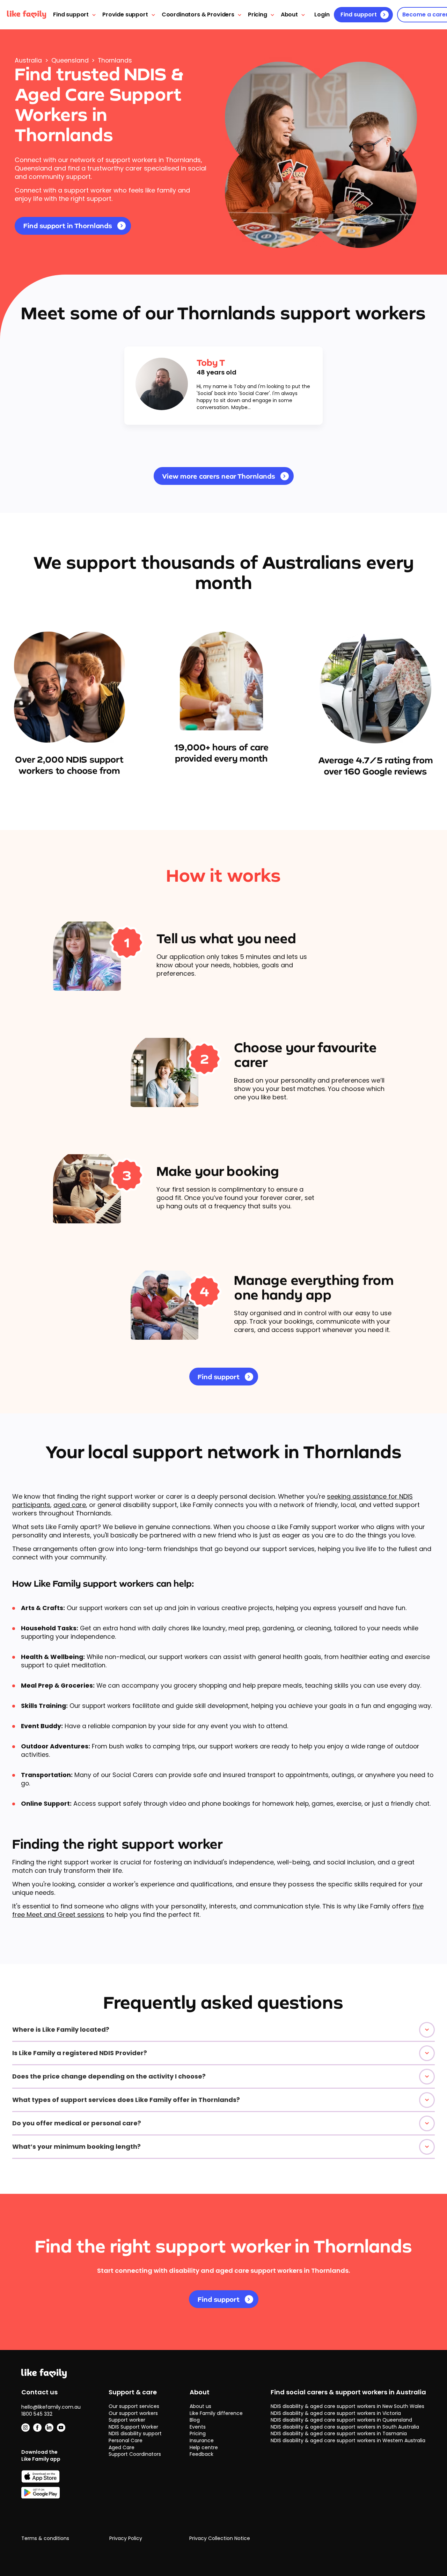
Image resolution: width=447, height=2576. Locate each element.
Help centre (204, 2447)
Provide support (125, 14)
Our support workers (133, 2413)
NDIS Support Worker (133, 2427)
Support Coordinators (135, 2454)
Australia (28, 60)
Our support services (134, 2406)
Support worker (127, 2420)
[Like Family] (27, 15)
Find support (71, 14)
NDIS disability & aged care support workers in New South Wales (347, 2406)
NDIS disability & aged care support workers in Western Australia (348, 2440)
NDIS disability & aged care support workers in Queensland (341, 2420)
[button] (223, 2030)
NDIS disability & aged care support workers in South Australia (345, 2427)
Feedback (201, 2454)
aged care (70, 1505)
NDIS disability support (135, 2433)
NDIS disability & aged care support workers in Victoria (336, 2413)
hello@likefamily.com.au (51, 2407)
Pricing (258, 14)
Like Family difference (216, 2413)
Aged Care (122, 2447)
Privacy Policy (126, 2538)
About (289, 14)
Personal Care (126, 2440)
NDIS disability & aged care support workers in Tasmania (339, 2433)
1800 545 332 (37, 2414)
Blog (195, 2420)
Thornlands (115, 60)
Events (198, 2427)
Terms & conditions (45, 2538)
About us (200, 2406)
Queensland (70, 60)
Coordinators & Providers (198, 14)
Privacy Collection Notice (220, 2538)
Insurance (202, 2440)
